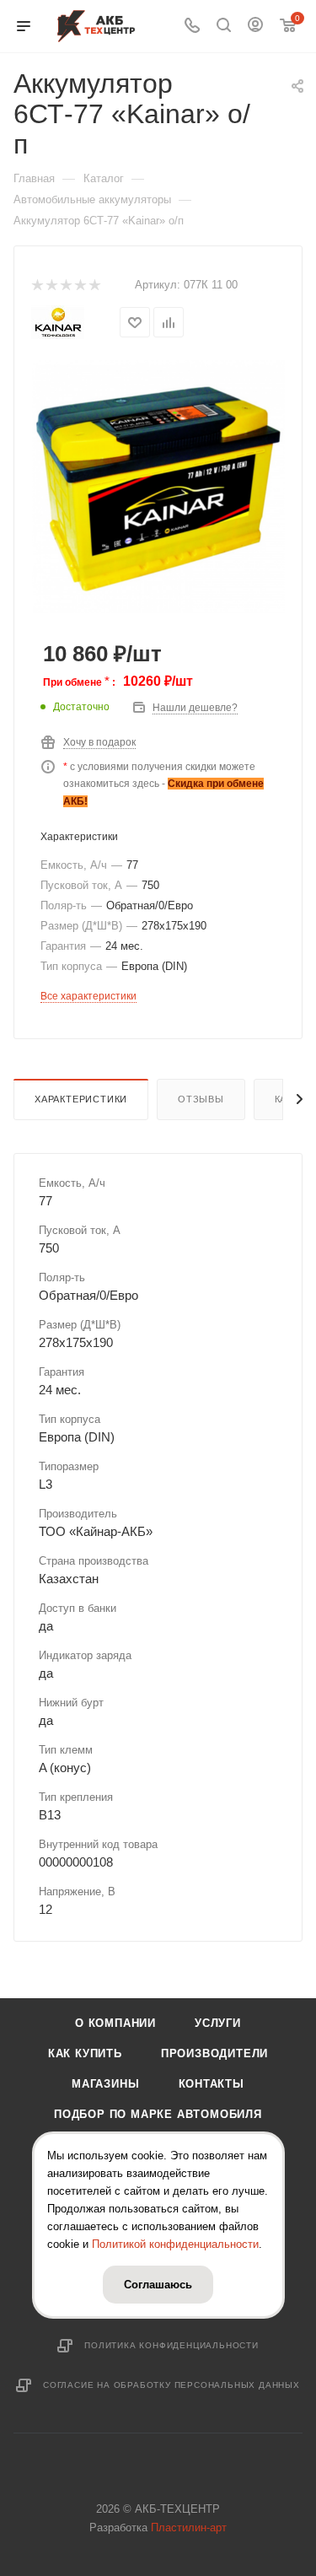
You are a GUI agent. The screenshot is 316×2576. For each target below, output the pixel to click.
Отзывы (201, 1099)
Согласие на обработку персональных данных (171, 2385)
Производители (214, 2053)
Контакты (212, 2084)
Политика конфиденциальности (171, 2345)
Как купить (85, 2053)
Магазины (105, 2084)
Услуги (218, 2023)
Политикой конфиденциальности (175, 2244)
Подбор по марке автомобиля (158, 2114)
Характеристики (81, 1099)
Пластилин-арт (189, 2527)
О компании (115, 2023)
